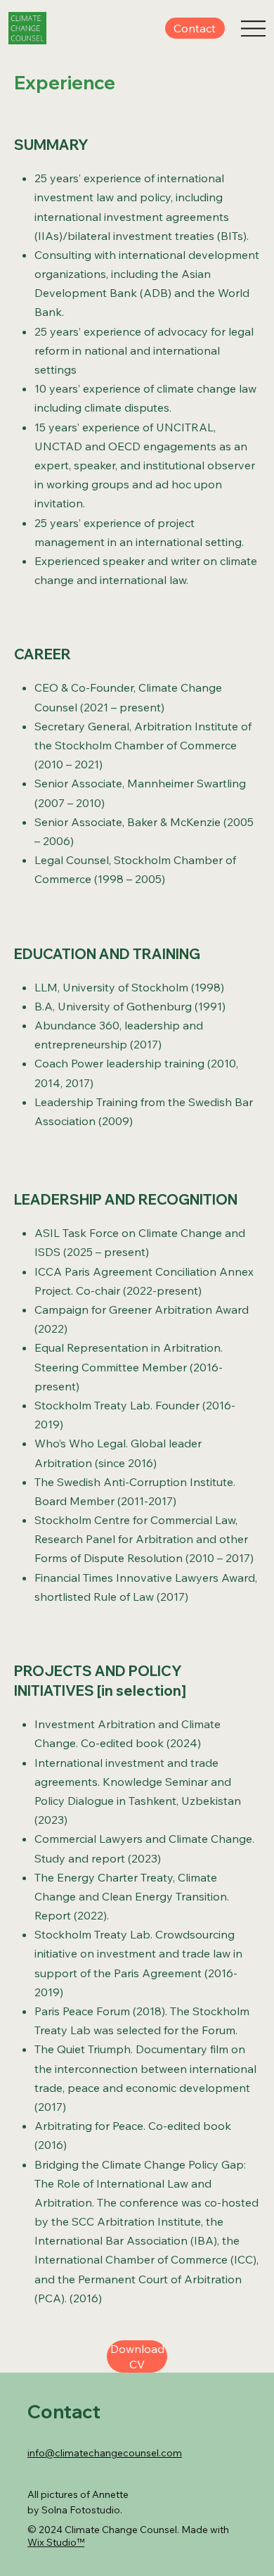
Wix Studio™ (56, 2542)
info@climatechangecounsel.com (105, 2453)
